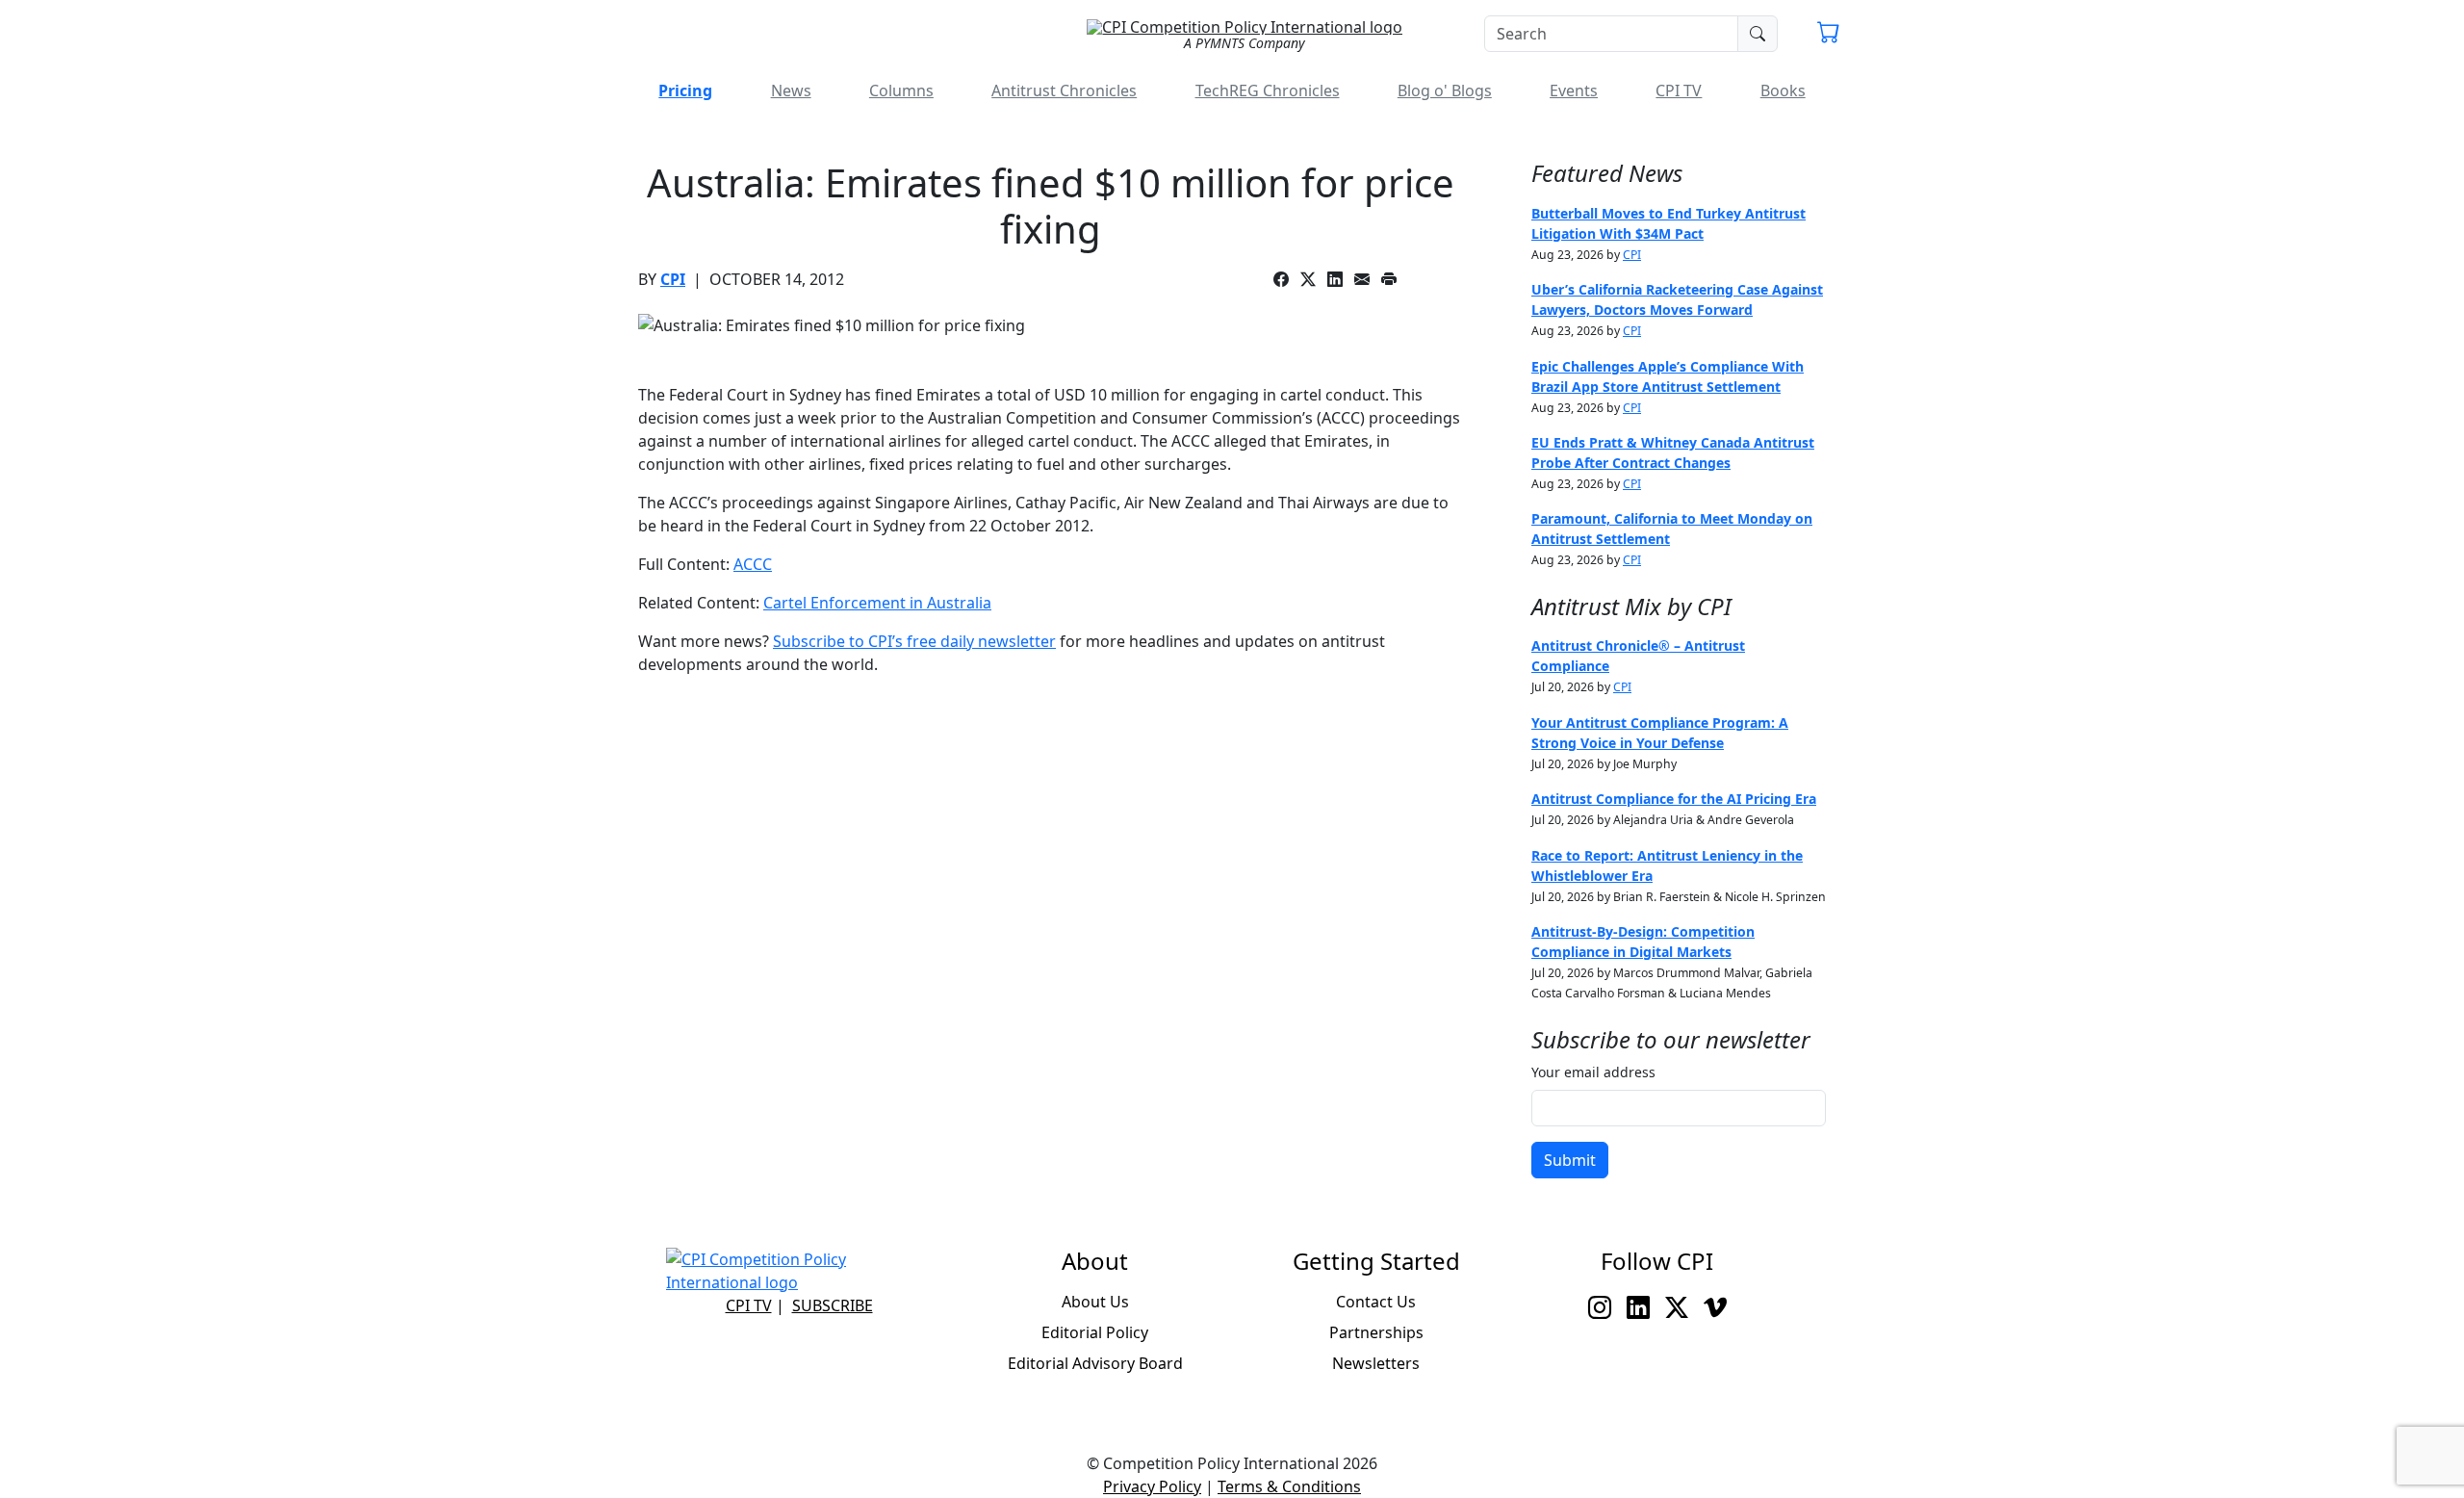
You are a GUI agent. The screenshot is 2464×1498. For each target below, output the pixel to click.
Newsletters (1376, 1363)
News (791, 90)
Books (1783, 90)
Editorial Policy (1095, 1332)
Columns (901, 90)
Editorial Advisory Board (1095, 1363)
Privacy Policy (1152, 1486)
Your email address (1593, 1072)
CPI (673, 279)
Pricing (685, 90)
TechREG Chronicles (1268, 90)
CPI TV (1679, 90)
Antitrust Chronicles (1064, 90)
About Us (1095, 1302)
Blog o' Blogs (1445, 90)
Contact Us (1376, 1302)
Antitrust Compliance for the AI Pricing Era (1674, 799)
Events (1574, 90)
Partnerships (1376, 1332)
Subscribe (833, 1305)
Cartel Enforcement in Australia (877, 603)
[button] (1829, 35)
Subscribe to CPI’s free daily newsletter (914, 641)
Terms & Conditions (1289, 1486)
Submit (1570, 1160)
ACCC (753, 564)
